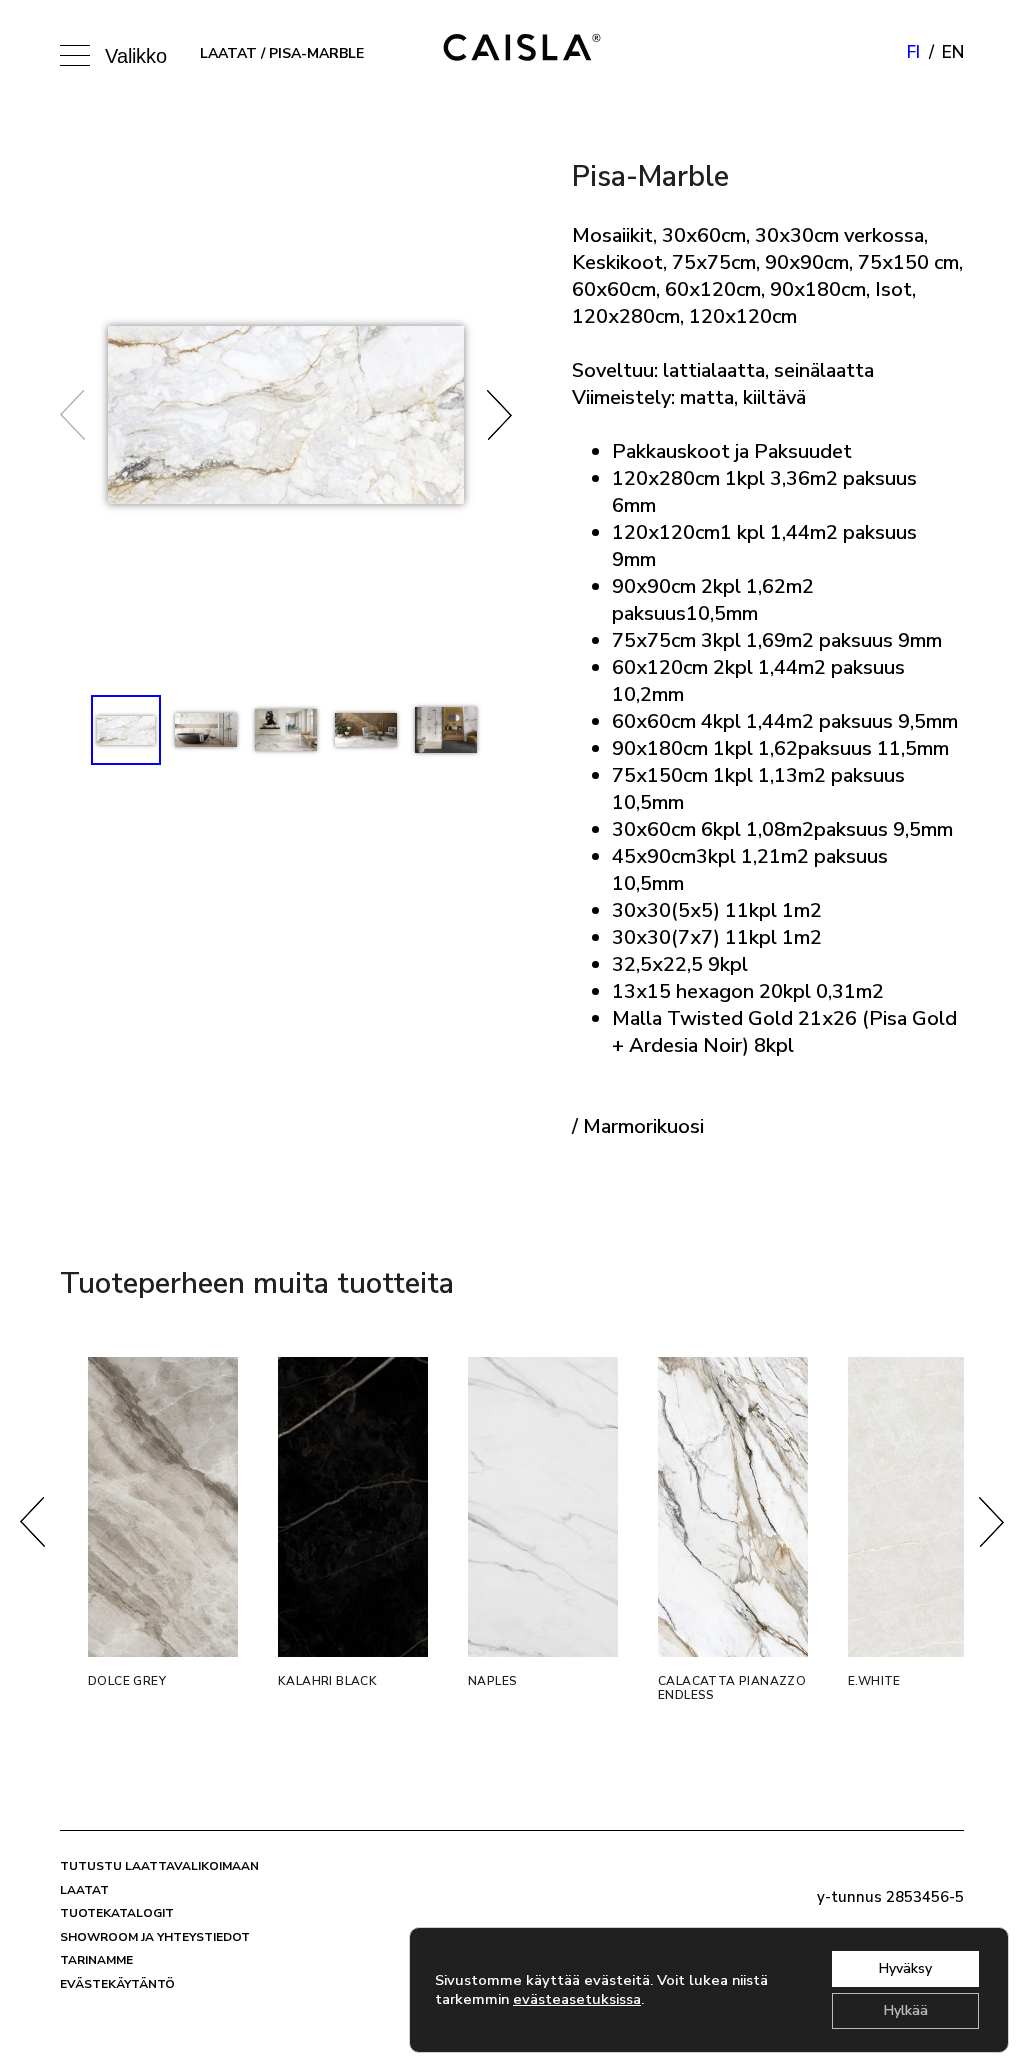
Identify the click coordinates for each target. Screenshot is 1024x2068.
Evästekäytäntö (117, 1984)
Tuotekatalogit (117, 1913)
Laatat (228, 53)
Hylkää (906, 2010)
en (953, 52)
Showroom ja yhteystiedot (155, 1937)
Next (499, 415)
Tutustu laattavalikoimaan (159, 1866)
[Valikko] (80, 53)
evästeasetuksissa (577, 1999)
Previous (72, 415)
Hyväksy (905, 1968)
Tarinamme (96, 1960)
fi (913, 52)
